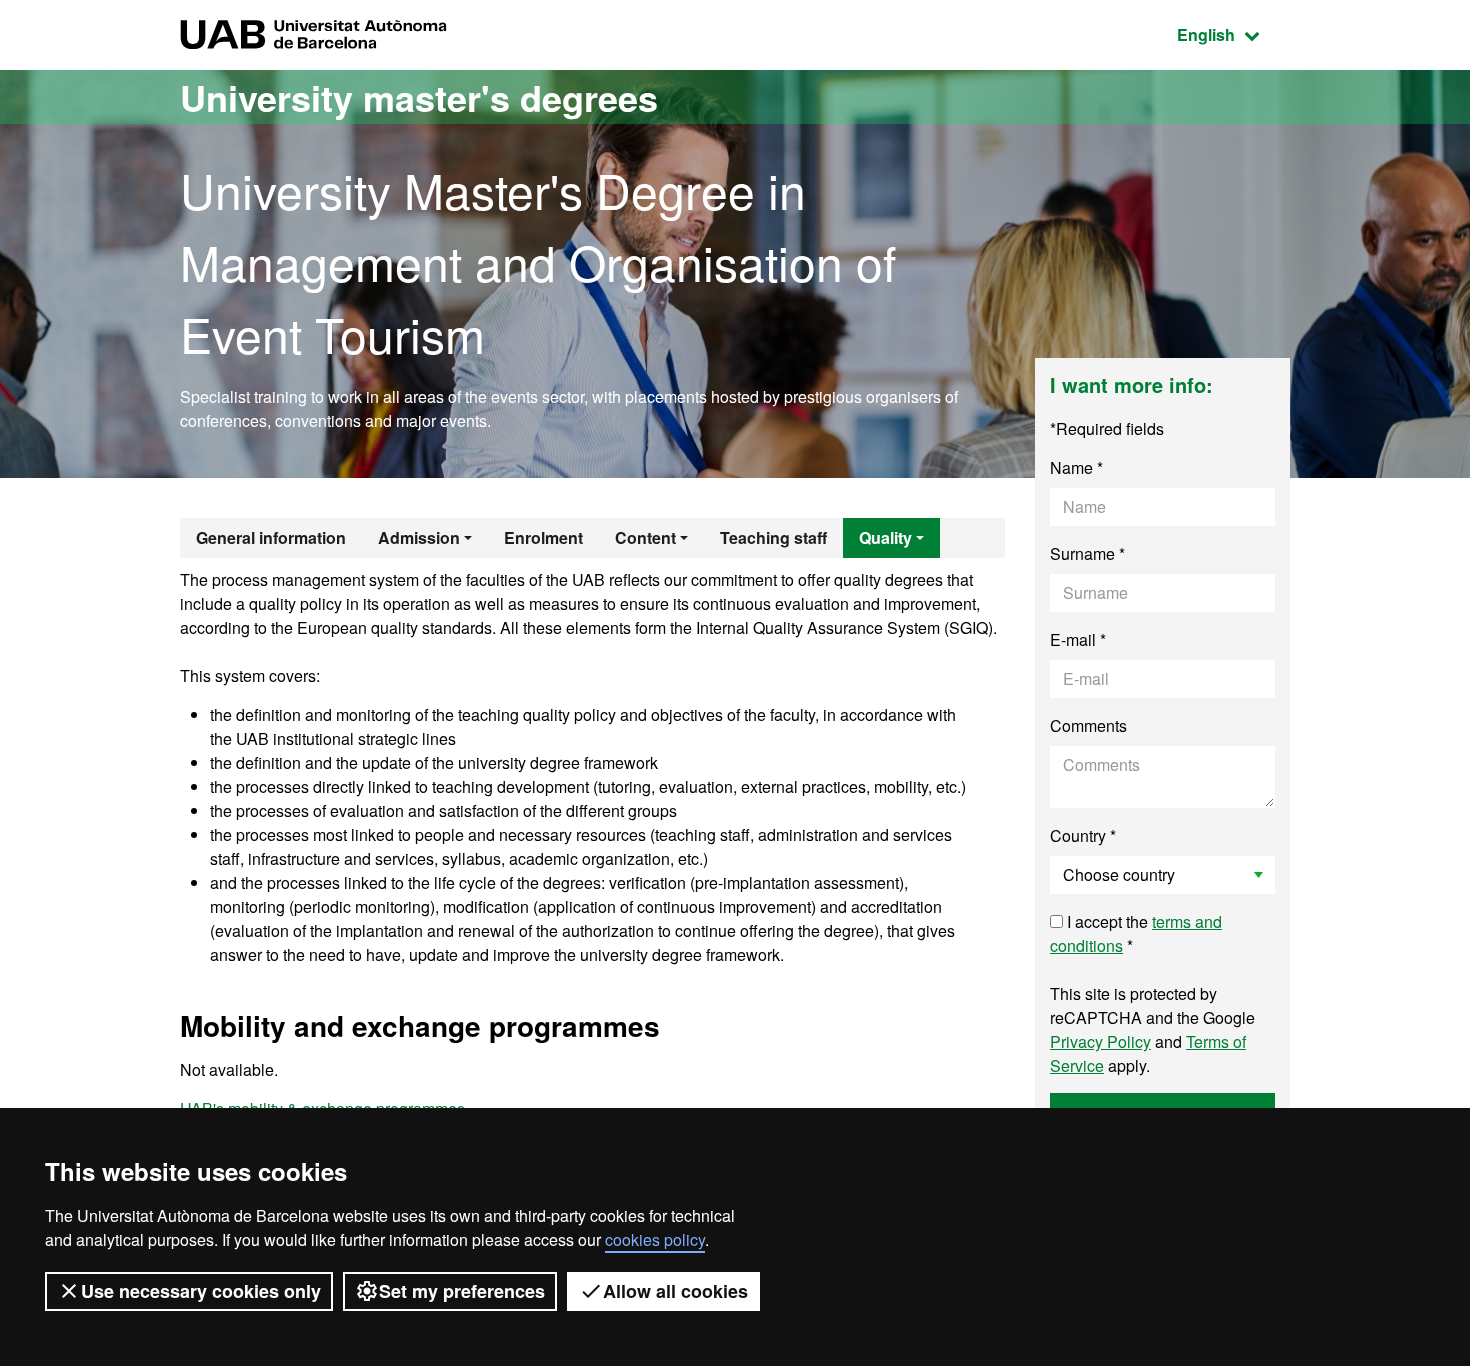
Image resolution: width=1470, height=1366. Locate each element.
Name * (1076, 467)
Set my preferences (462, 1291)
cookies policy (655, 1239)
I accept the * (1136, 933)
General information (271, 537)
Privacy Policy (1100, 1041)
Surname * (1087, 553)
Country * (1083, 835)
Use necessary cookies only (201, 1291)
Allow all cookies (675, 1291)
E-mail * (1078, 639)
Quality (885, 537)
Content (645, 537)
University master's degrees (419, 97)
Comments (1088, 725)
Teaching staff (773, 537)
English (1233, 34)
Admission (419, 537)
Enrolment (543, 537)
